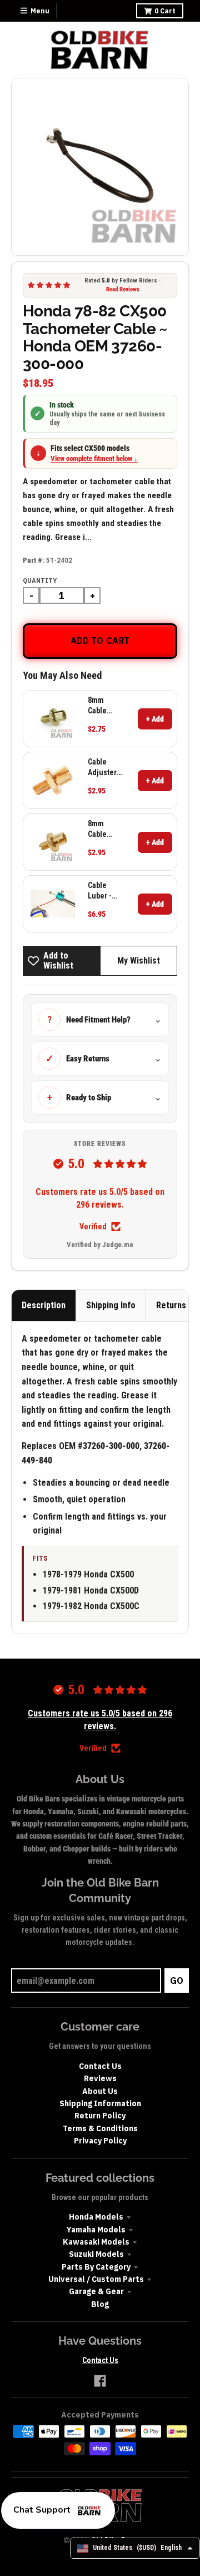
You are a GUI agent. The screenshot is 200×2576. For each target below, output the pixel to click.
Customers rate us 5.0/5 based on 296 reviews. (100, 1198)
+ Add (155, 719)
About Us (100, 2091)
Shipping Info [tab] (111, 1305)
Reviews (100, 2078)
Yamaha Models (96, 2230)
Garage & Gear (96, 2291)
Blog (100, 2304)
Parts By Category (96, 2267)
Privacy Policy (100, 2141)
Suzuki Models (96, 2254)
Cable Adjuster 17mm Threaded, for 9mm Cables (106, 767)
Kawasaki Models (96, 2242)
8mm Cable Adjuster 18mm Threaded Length (104, 705)
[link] (53, 719)
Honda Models (96, 2217)
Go (177, 1981)
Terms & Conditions (100, 2128)
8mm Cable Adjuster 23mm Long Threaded (104, 829)
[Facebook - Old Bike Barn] (100, 2381)
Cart (165, 11)
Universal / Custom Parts (96, 2279)
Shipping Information (100, 2103)
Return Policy (100, 2116)
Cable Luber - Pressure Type (103, 890)
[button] (58, 2510)
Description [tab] (44, 1305)
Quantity (40, 580)
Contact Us (100, 2066)
